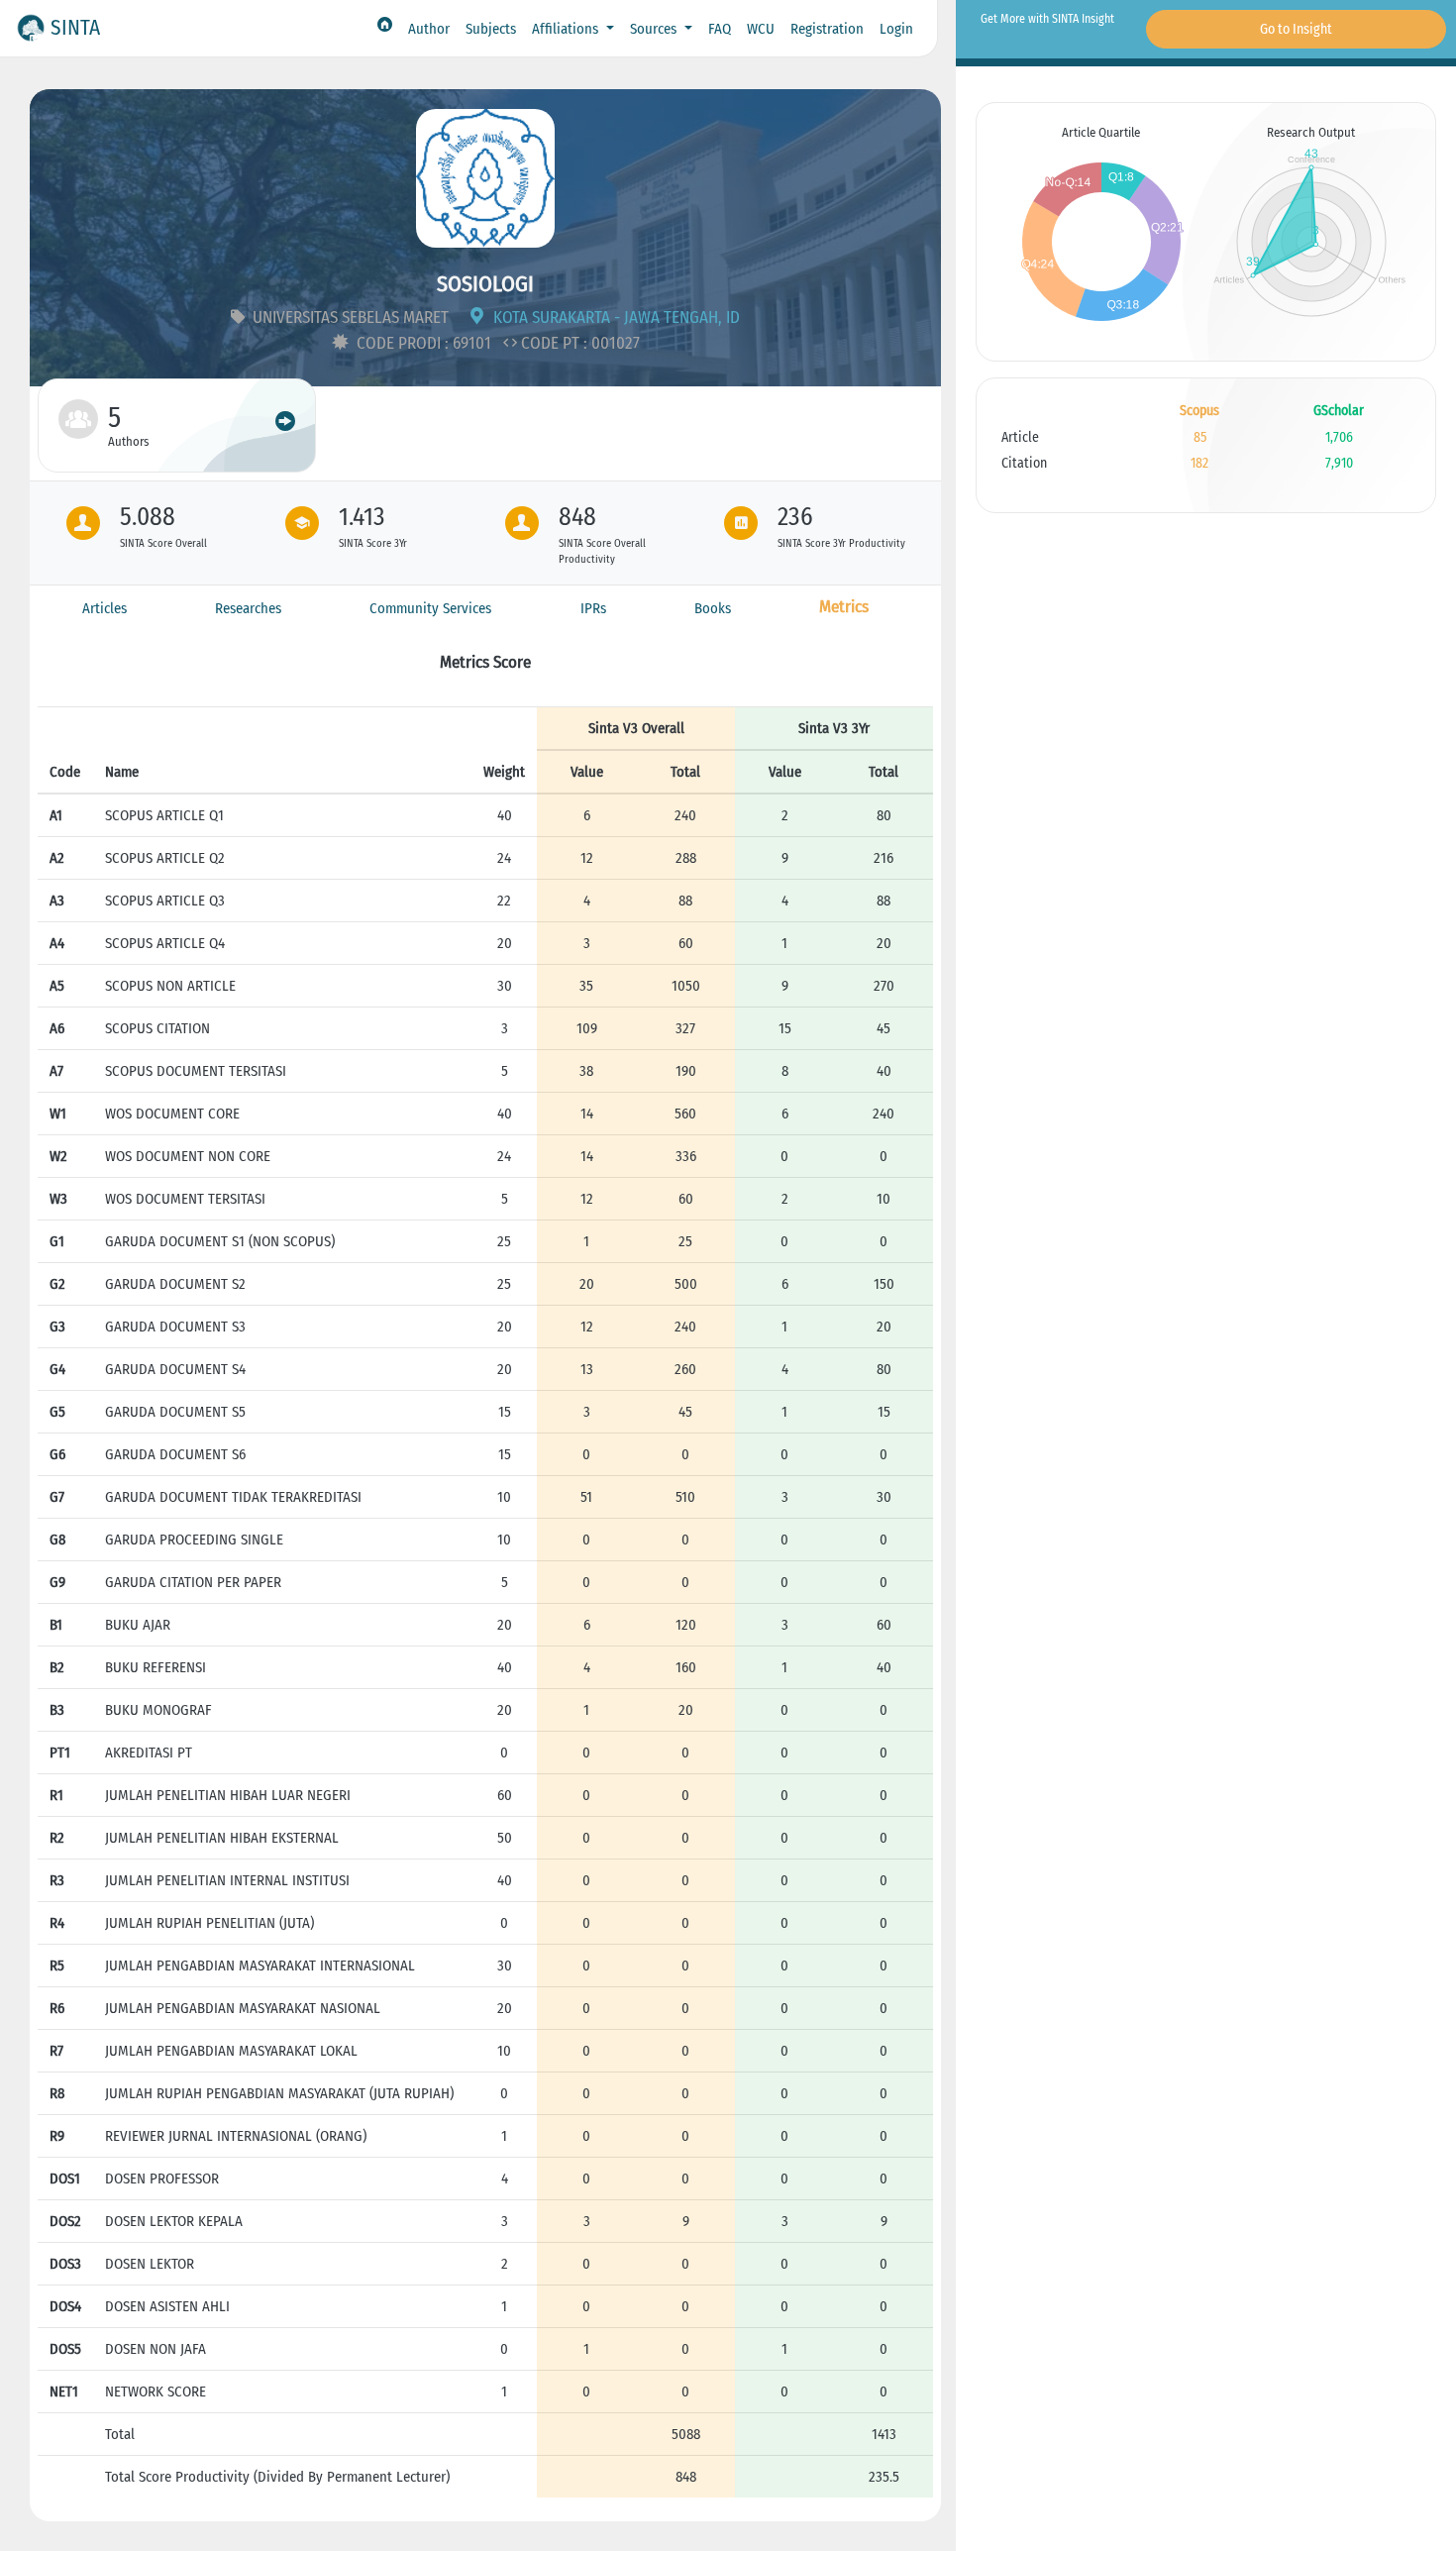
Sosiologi (485, 284)
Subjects (491, 29)
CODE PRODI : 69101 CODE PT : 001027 (496, 343)
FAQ (720, 29)
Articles (104, 608)
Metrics (844, 607)
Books (713, 608)
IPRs (593, 608)
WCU (761, 29)
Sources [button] (655, 29)
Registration (827, 29)
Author (429, 29)
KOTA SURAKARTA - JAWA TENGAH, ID (615, 318)
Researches (248, 608)
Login (896, 29)
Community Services (430, 608)
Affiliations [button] (567, 29)
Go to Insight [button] (1296, 29)
